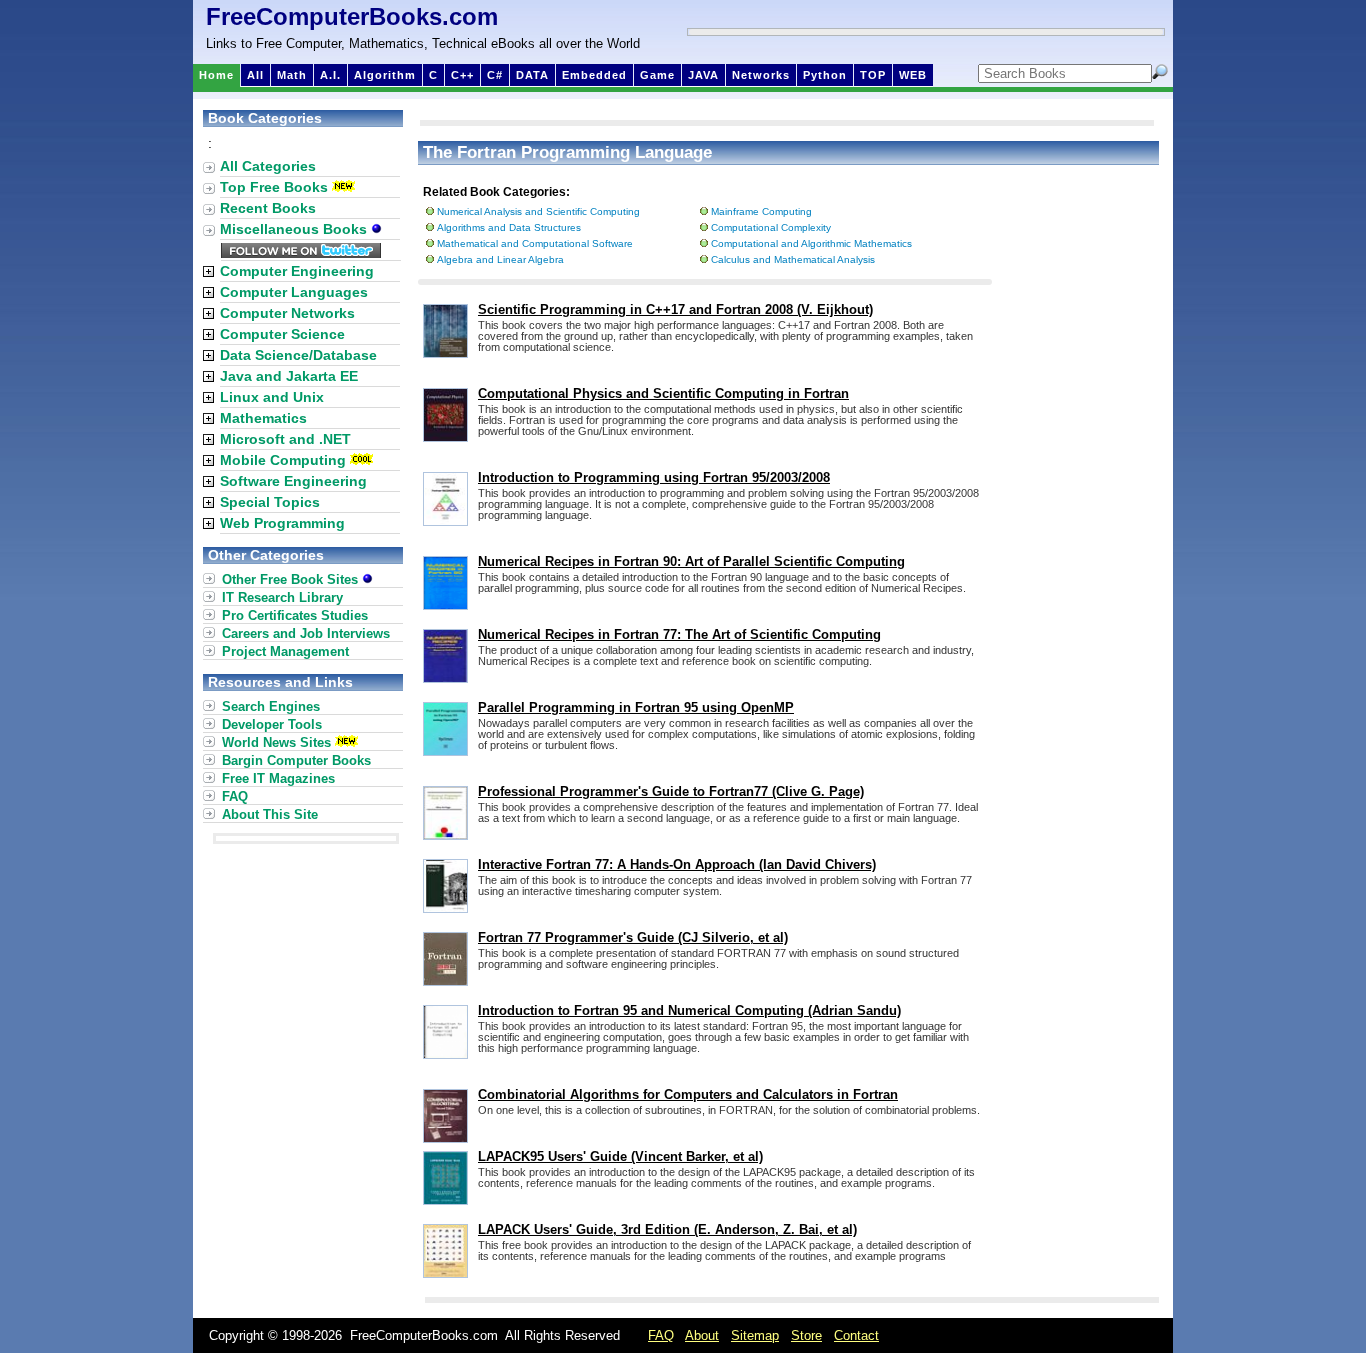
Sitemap (755, 1335)
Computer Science (282, 334)
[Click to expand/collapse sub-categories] (208, 271)
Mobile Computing (283, 460)
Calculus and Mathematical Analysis (793, 259)
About (702, 1335)
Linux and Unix (272, 397)
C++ (462, 75)
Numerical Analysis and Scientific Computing (538, 211)
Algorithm (385, 75)
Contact (856, 1335)
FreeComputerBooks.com (352, 16)
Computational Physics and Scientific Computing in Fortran (663, 393)
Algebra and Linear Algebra (500, 259)
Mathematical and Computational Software (535, 243)
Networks (761, 75)
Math (292, 75)
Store (806, 1335)
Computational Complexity (771, 227)
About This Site (270, 814)
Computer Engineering (297, 271)
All (255, 75)
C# (495, 75)
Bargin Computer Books (296, 760)
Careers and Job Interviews (306, 633)
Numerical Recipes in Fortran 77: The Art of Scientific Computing (679, 634)
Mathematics (263, 418)
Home (216, 75)
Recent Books (268, 208)
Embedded (594, 75)
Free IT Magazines (278, 778)
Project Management (285, 651)
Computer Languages (294, 292)
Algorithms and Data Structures (509, 227)
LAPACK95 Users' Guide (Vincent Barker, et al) (620, 1156)
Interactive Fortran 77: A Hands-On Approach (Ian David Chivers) (677, 864)
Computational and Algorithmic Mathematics (811, 243)
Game (657, 75)
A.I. (330, 75)
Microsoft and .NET (285, 439)
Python (825, 75)
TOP (873, 75)
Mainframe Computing (761, 211)
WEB (913, 75)
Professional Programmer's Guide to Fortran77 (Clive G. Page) (671, 791)
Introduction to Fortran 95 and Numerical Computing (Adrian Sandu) (689, 1010)
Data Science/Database (298, 355)
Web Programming (282, 523)
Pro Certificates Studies (295, 615)
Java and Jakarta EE (289, 376)
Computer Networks (287, 313)
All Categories (268, 166)
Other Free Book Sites (292, 579)
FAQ (235, 796)
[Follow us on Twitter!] (301, 253)
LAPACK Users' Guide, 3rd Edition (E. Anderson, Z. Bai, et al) (667, 1229)
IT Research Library (282, 597)
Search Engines (271, 706)
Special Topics (270, 502)
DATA (532, 75)
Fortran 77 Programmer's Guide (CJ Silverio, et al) (633, 937)
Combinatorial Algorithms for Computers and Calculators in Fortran (688, 1094)
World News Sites (276, 742)
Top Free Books (274, 187)
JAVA (703, 75)
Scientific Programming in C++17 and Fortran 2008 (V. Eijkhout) (675, 309)
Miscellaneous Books (295, 229)
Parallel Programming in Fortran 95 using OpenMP (636, 707)
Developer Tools (272, 724)
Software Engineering (293, 481)
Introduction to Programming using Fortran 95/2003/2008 (654, 477)
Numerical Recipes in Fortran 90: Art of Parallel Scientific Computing (691, 561)
